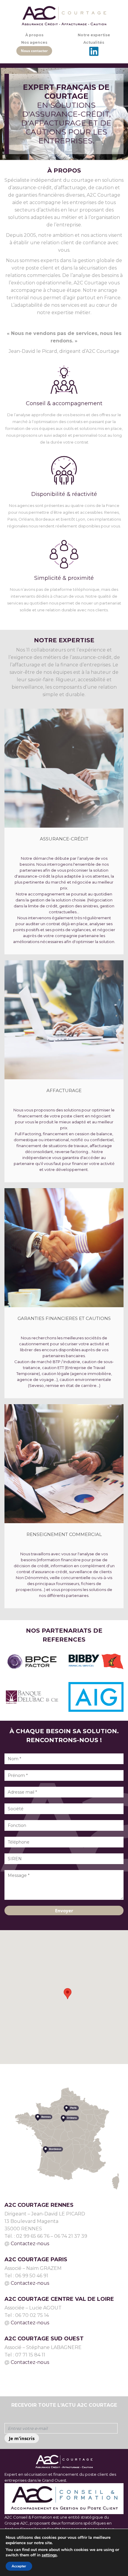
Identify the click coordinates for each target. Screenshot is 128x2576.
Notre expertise (94, 35)
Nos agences (34, 42)
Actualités (94, 42)
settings (49, 2555)
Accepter (19, 2566)
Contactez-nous (30, 2244)
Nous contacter (34, 51)
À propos (34, 35)
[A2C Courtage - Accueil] (64, 16)
